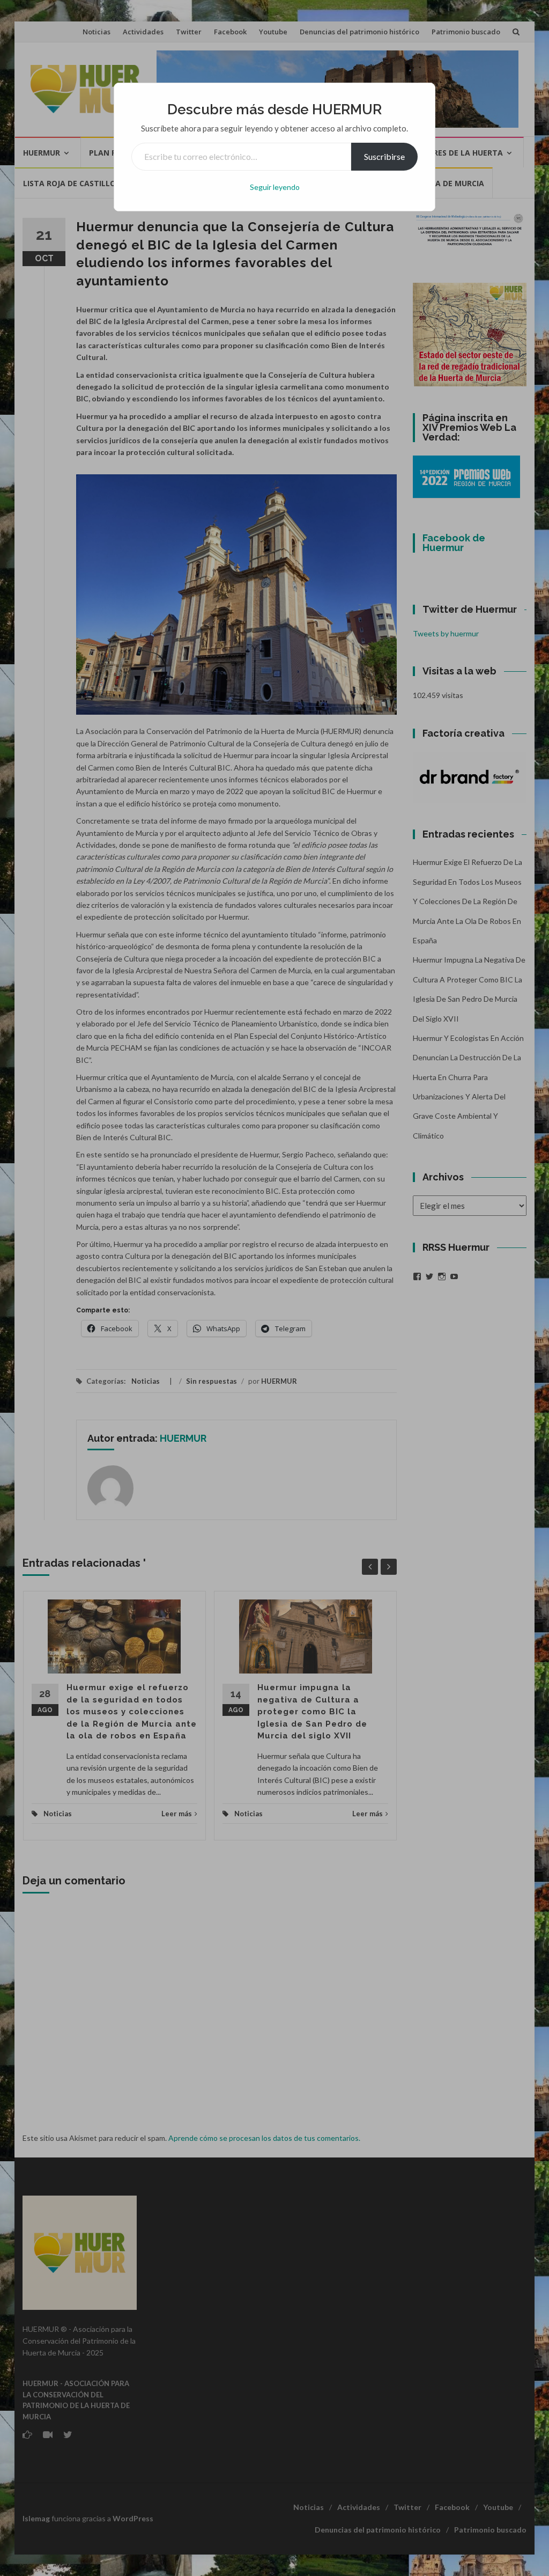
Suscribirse (384, 156)
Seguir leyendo (275, 187)
